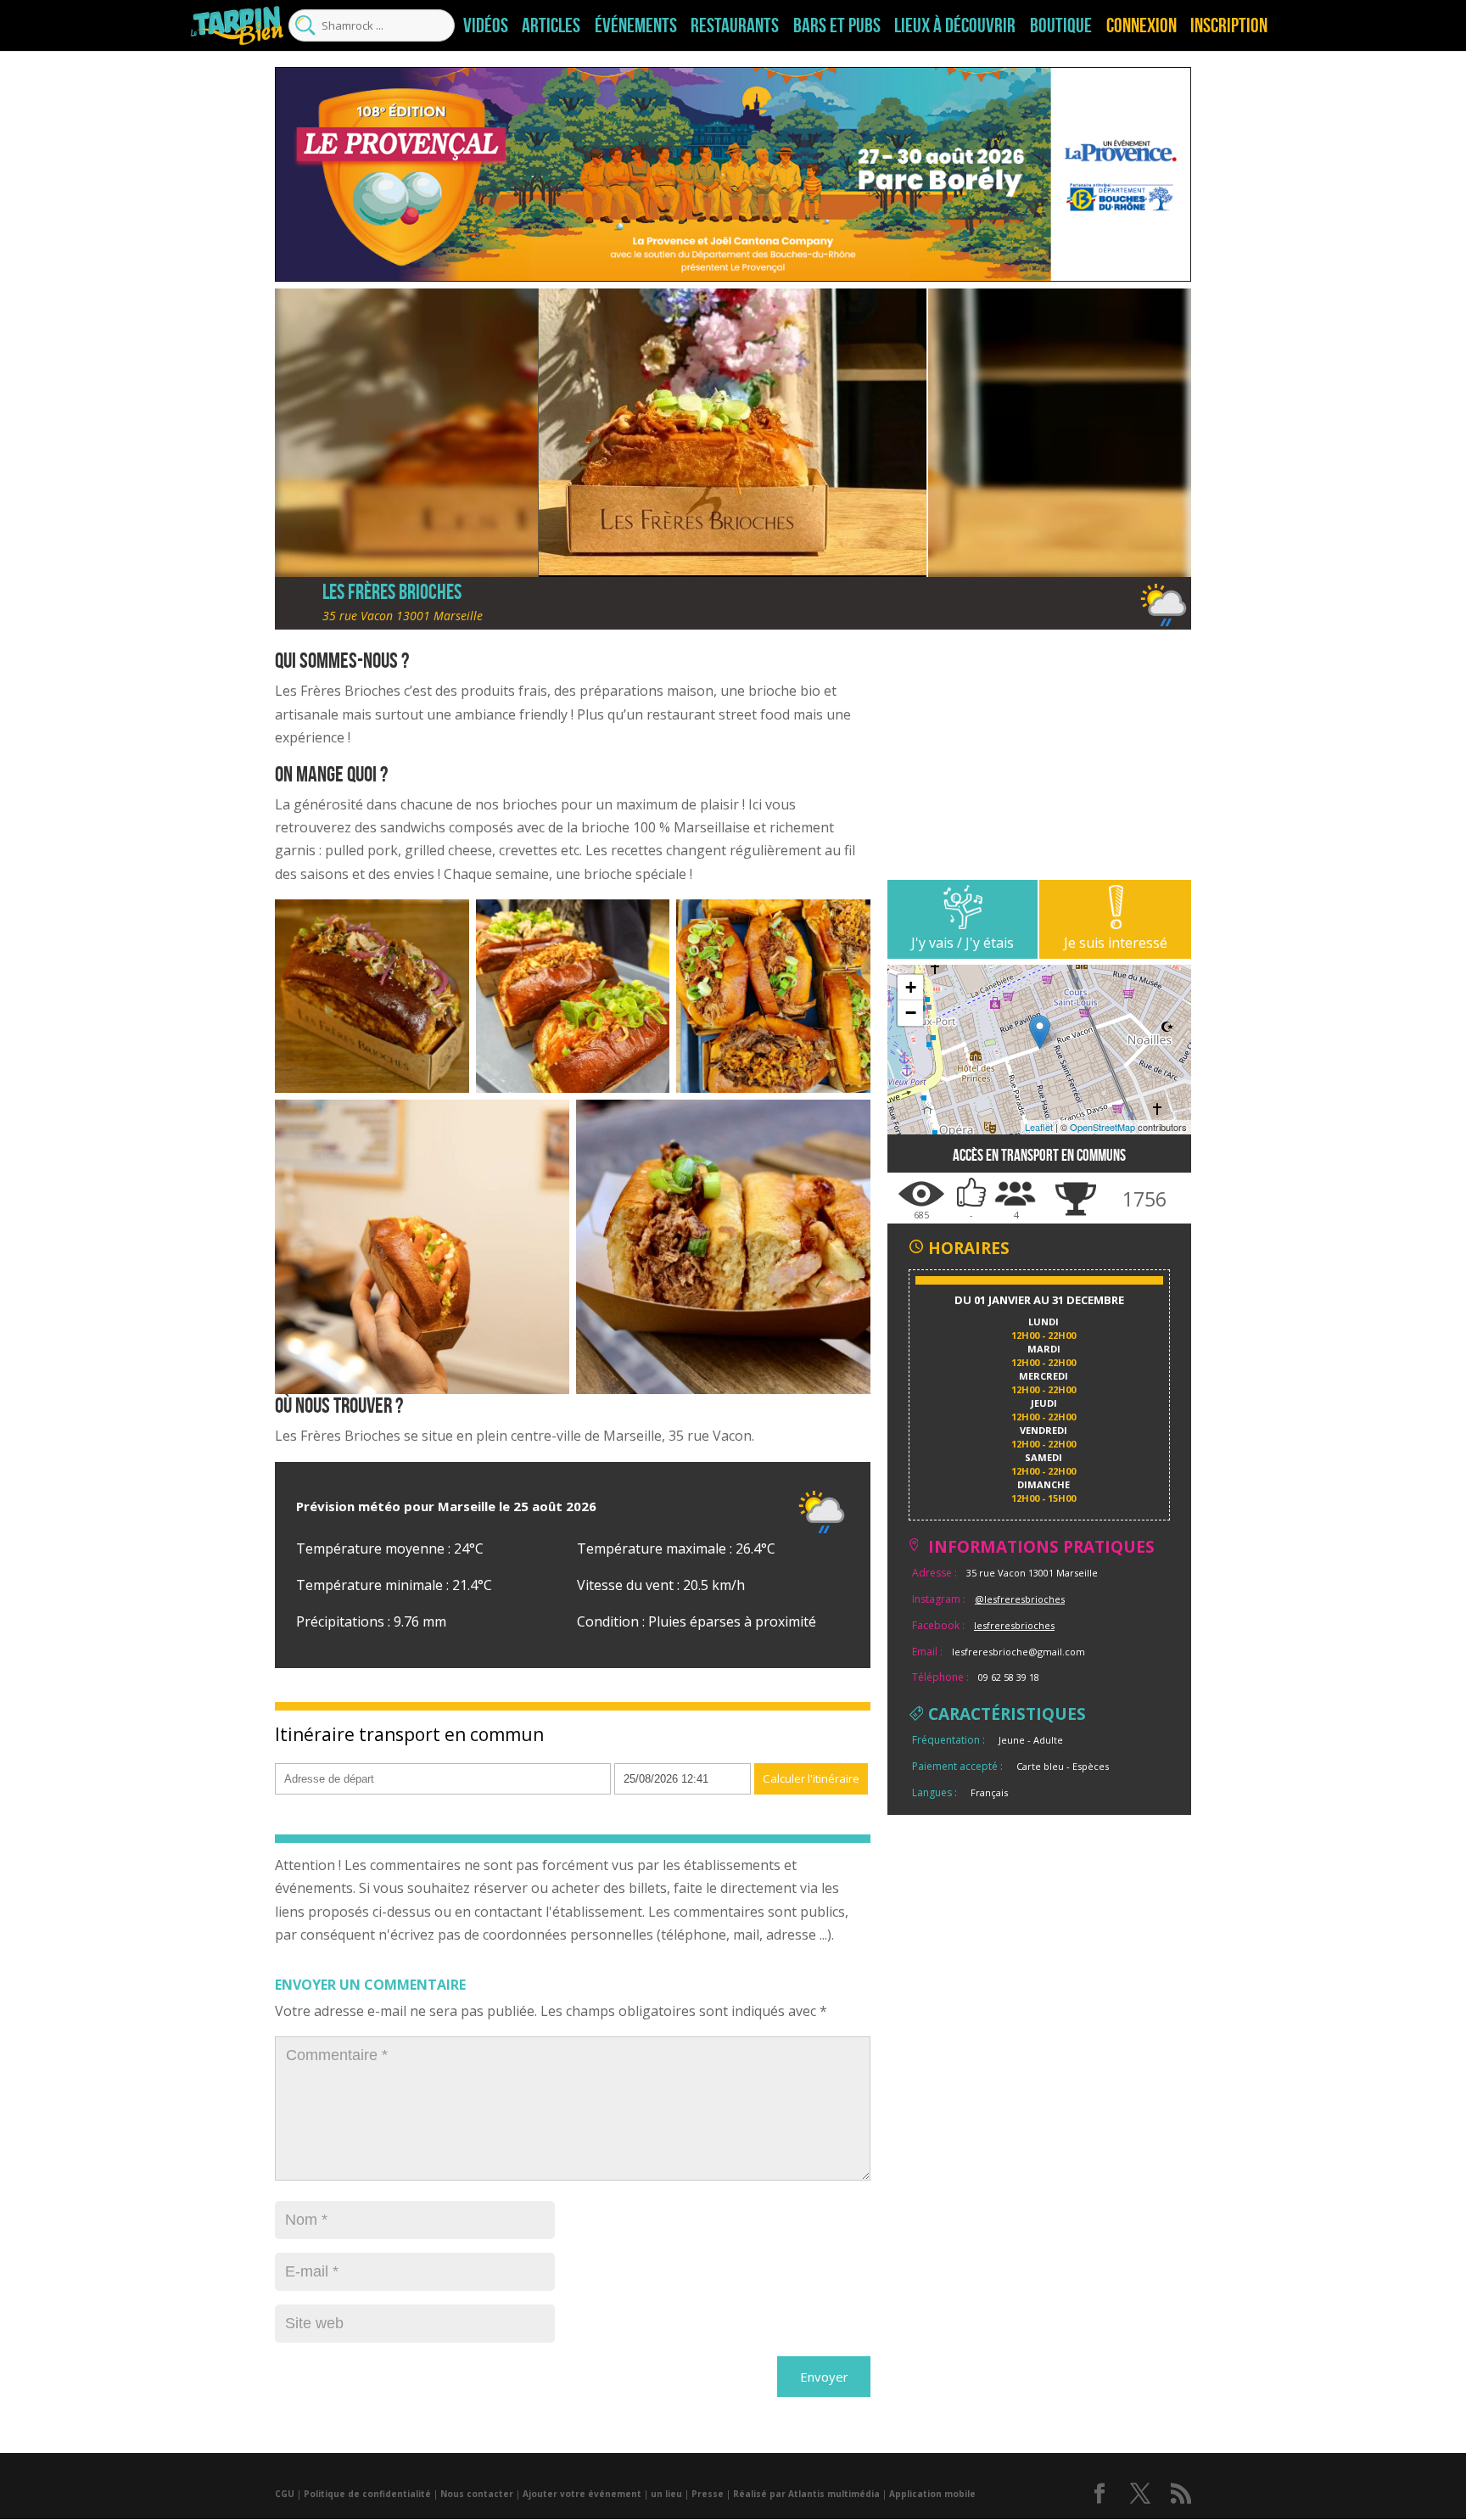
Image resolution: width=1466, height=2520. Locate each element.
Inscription (1229, 25)
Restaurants (735, 25)
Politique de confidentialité (367, 2494)
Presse (708, 2494)
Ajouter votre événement (582, 2494)
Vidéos (486, 25)
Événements (636, 25)
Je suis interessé (1116, 943)
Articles (551, 25)
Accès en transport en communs (1039, 1155)
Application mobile (932, 2494)
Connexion (1141, 25)
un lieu (666, 2494)
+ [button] (911, 987)
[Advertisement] (1039, 761)
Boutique (1061, 25)
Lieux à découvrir (955, 25)
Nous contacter (477, 2494)
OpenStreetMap (1102, 1127)
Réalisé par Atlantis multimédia (806, 2494)
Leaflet (1039, 1127)
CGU (285, 2494)
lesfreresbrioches (1014, 1625)
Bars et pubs (837, 25)
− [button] (911, 1013)
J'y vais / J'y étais (962, 943)
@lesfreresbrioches (1020, 1599)
